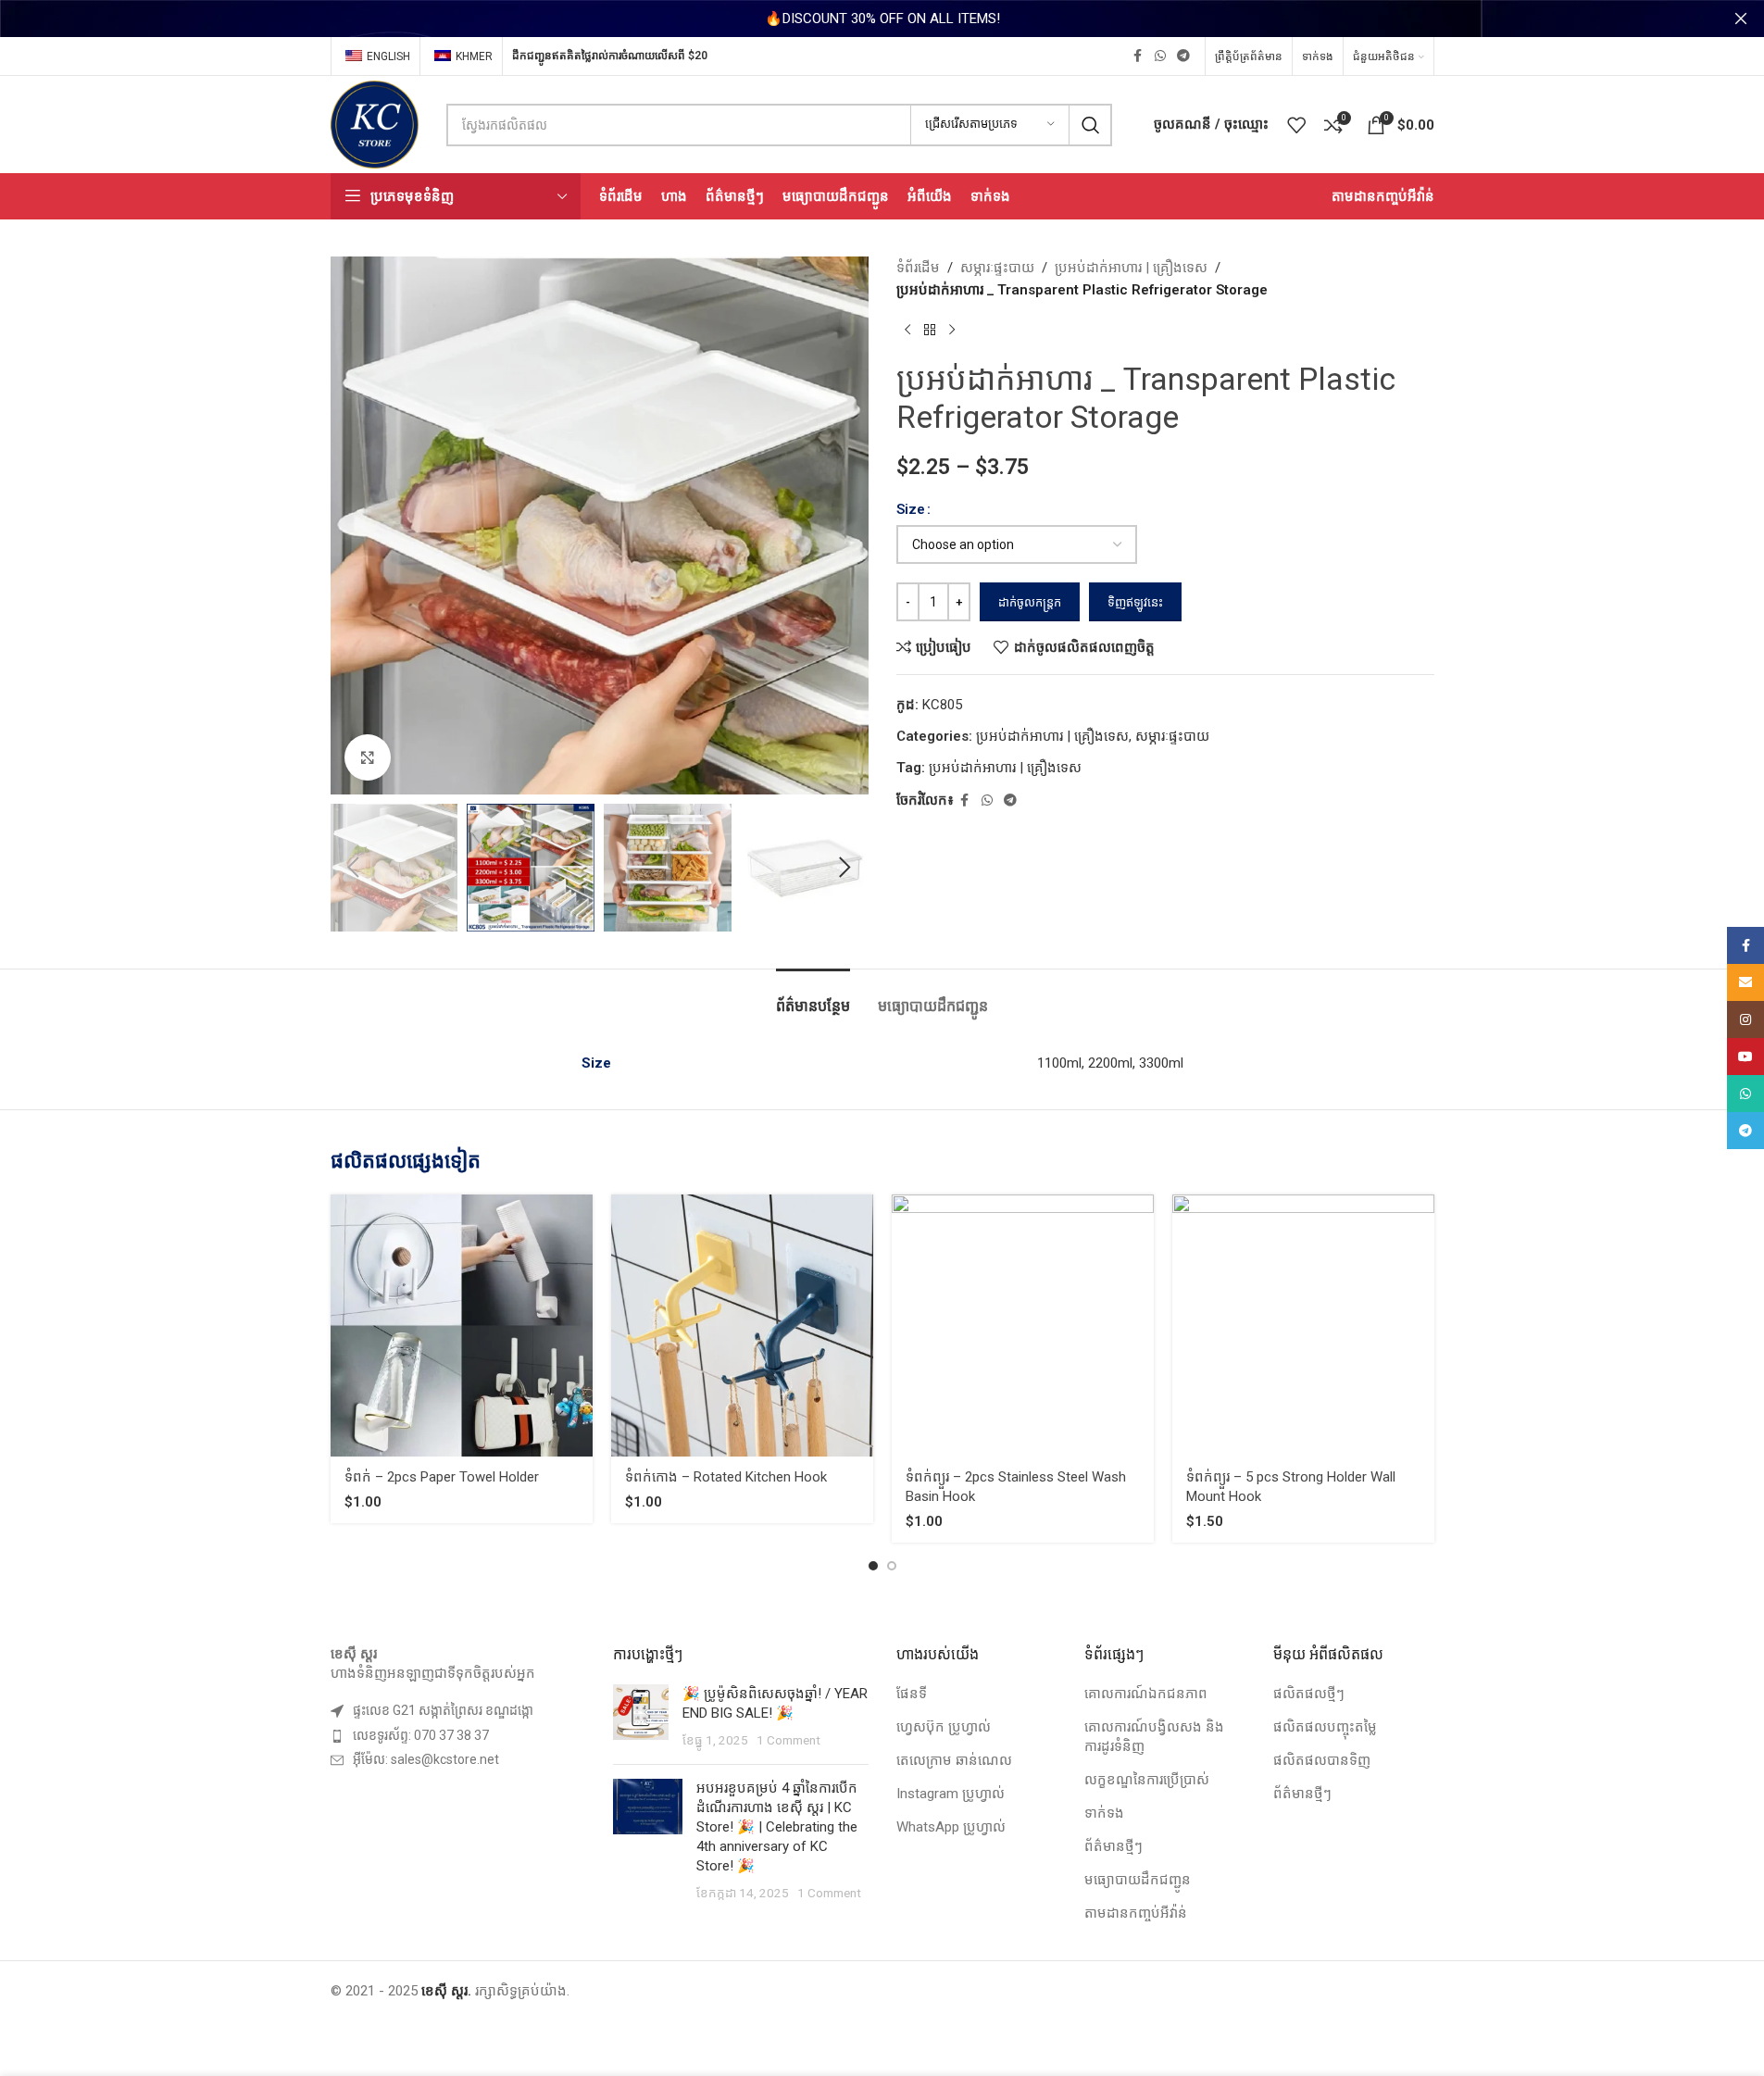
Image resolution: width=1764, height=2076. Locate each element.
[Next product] (952, 331)
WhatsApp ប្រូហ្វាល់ (951, 1827)
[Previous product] (907, 331)
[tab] (813, 997)
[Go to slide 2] (892, 1566)
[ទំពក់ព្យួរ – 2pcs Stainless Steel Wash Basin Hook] (1023, 1326)
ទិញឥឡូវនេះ (1135, 602)
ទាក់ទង (1104, 1813)
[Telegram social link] (1183, 56)
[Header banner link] (882, 19)
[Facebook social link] (1138, 56)
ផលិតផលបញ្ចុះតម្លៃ (1325, 1727)
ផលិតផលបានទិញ (1322, 1760)
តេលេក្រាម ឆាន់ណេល (954, 1760)
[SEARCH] (1091, 125)
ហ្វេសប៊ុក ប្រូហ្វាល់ (944, 1727)
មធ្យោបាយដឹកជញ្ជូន (1138, 1880)
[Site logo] (375, 123)
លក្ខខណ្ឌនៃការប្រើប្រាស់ (1147, 1780)
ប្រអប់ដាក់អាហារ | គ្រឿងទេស (1131, 268)
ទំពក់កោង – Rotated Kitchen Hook (726, 1477)
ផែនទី (912, 1694)
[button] (354, 868)
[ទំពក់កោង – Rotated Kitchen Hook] (742, 1326)
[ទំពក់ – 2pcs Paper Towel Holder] (462, 1326)
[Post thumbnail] (641, 1717)
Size (911, 509)
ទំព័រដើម (918, 268)
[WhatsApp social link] (1160, 56)
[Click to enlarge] (368, 757)
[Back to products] (930, 331)
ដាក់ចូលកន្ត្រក (1030, 602)
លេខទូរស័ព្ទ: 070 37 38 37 (421, 1735)
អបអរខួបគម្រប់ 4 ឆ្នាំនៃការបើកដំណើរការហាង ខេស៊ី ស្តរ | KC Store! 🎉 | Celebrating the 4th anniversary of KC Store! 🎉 (777, 1827)
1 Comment (788, 1740)
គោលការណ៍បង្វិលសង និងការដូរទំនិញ (1154, 1737)
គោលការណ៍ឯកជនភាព (1146, 1694)
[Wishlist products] (1296, 125)
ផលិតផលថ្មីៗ (1309, 1694)
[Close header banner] (1741, 19)
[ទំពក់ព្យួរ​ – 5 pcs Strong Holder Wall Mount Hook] (1303, 1326)
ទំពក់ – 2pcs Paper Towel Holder (442, 1477)
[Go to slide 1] (873, 1566)
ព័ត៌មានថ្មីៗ (1113, 1846)
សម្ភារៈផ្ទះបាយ (997, 268)
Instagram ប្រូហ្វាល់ (951, 1794)
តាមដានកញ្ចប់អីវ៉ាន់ (1136, 1913)
